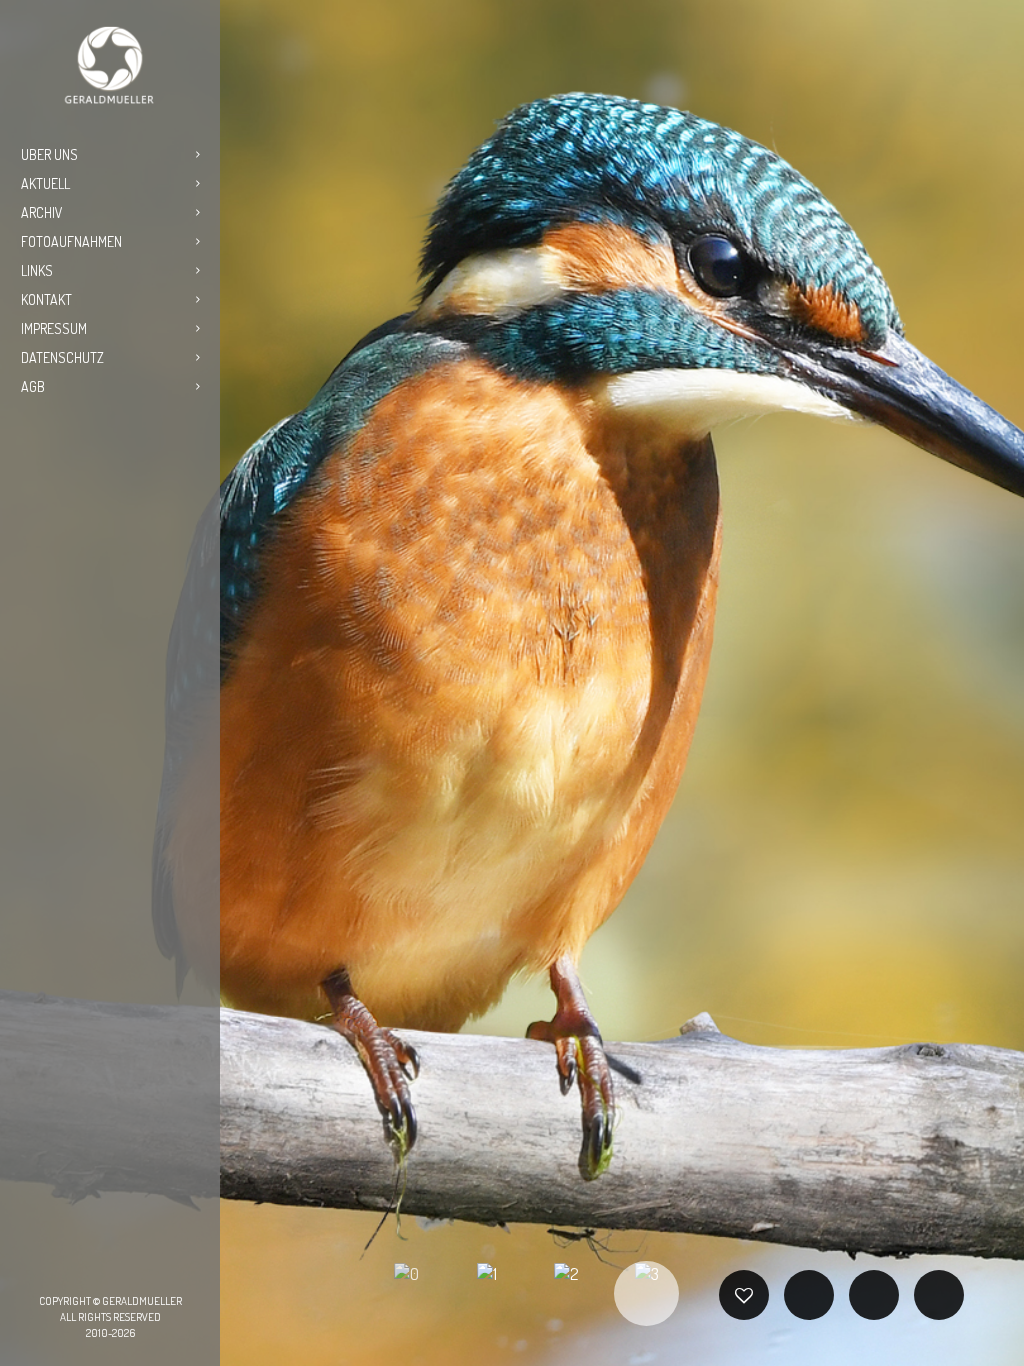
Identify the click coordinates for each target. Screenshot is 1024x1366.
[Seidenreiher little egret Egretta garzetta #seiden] (87, 528)
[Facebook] (62, 1267)
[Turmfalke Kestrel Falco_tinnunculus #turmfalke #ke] (182, 528)
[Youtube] (158, 1267)
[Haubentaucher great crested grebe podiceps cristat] (39, 528)
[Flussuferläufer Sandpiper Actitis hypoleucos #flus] (134, 528)
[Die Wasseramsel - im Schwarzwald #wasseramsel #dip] (134, 466)
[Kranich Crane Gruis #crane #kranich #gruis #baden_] (87, 497)
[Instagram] (94, 1267)
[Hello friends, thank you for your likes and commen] (39, 466)
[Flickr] (126, 1267)
